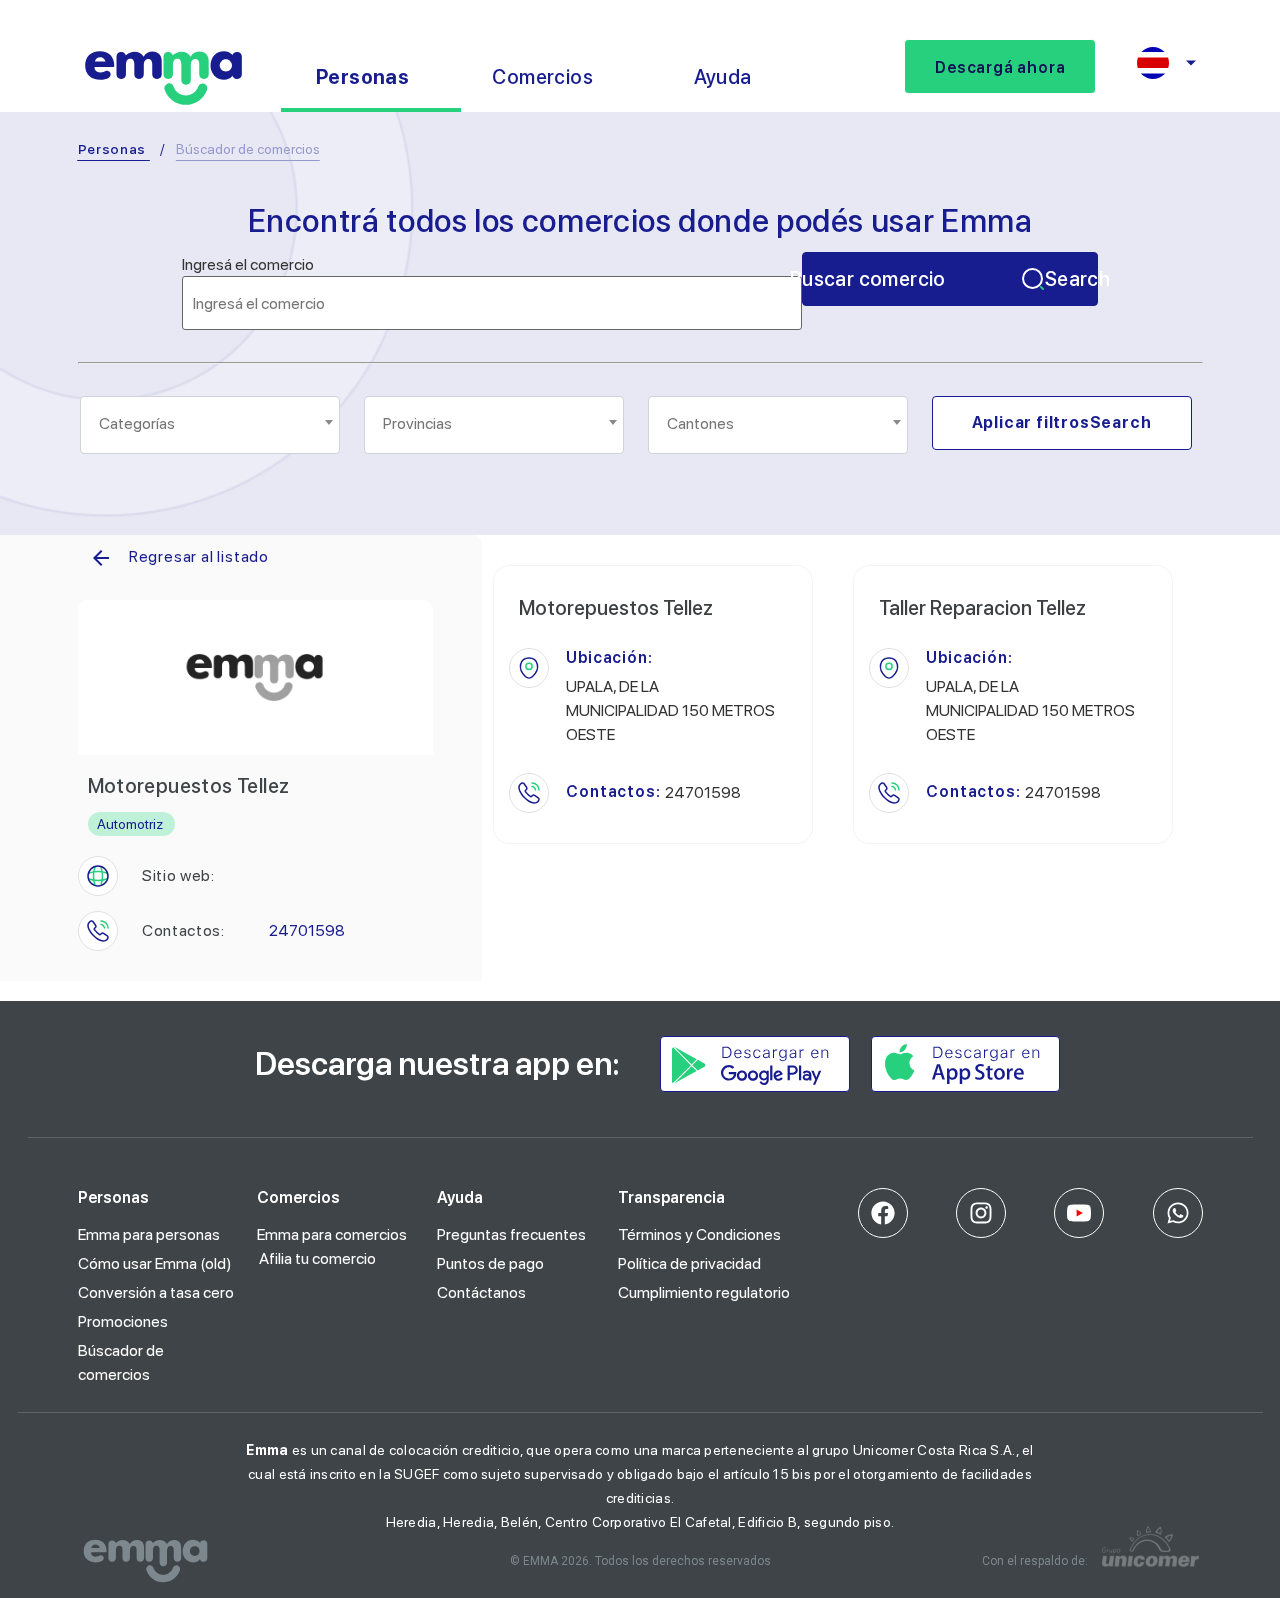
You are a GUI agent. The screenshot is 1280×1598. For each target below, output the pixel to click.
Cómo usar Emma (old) (155, 1263)
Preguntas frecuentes (511, 1234)
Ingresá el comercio (248, 265)
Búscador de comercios (121, 1362)
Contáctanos (481, 1292)
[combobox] (210, 425)
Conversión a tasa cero (156, 1292)
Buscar (950, 279)
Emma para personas (149, 1234)
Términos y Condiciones (699, 1234)
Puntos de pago (490, 1263)
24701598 (307, 930)
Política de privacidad (689, 1263)
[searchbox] (211, 424)
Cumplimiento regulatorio (704, 1292)
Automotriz (130, 824)
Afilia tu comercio (317, 1258)
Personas (112, 149)
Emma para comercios (332, 1234)
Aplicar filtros (1062, 422)
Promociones (123, 1321)
